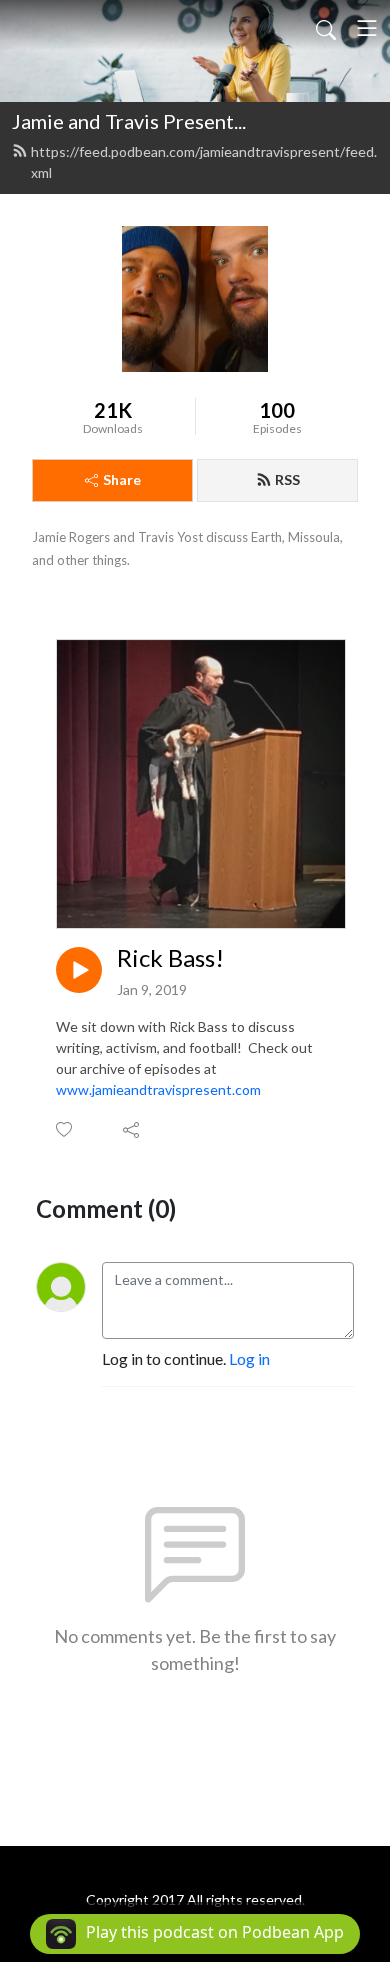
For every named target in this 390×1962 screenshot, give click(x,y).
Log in (249, 1358)
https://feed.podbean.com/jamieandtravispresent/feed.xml (204, 162)
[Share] (132, 1129)
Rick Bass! (170, 958)
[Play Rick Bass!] (79, 970)
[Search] (326, 28)
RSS (287, 479)
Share (122, 479)
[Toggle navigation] (367, 28)
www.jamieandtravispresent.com (158, 1089)
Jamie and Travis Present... (129, 121)
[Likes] (65, 1129)
